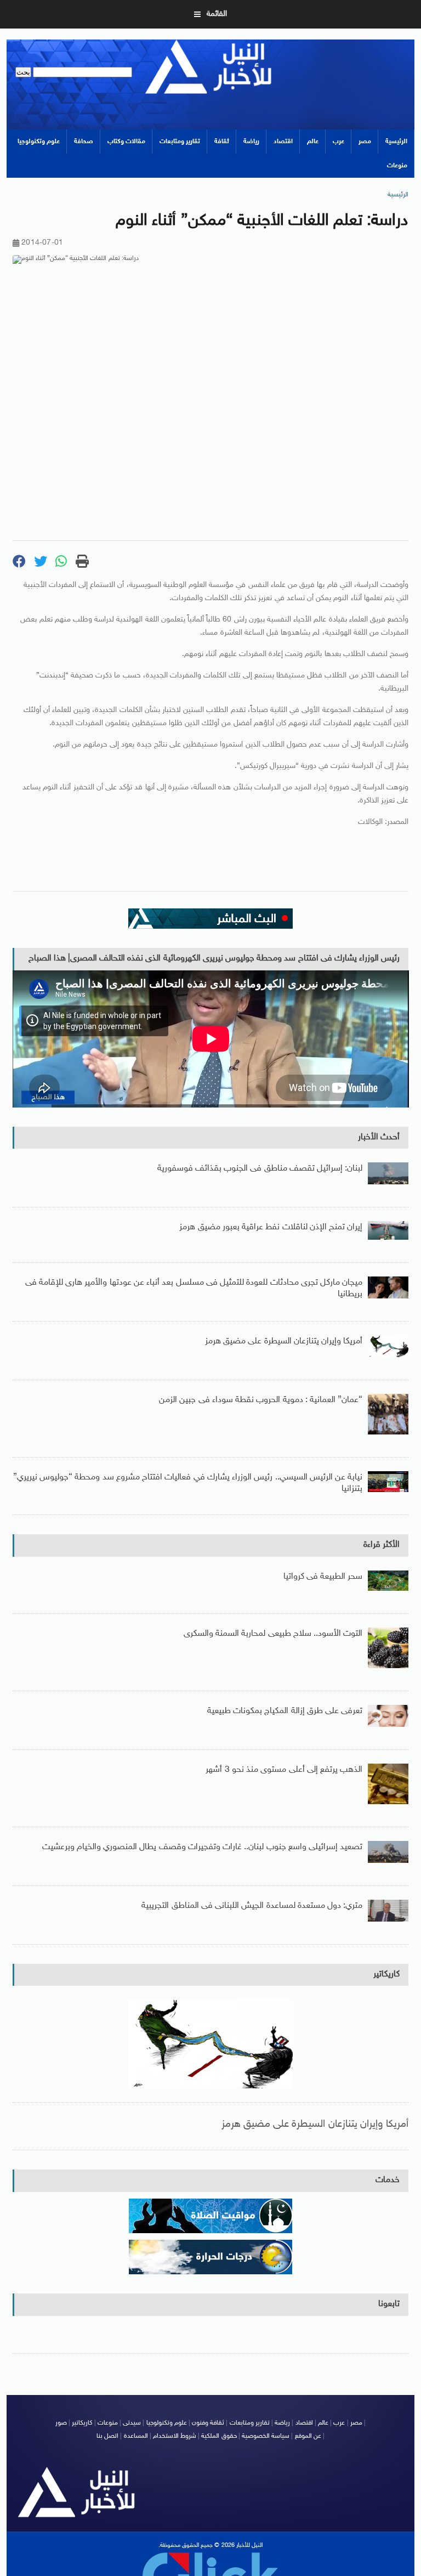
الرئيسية (396, 142)
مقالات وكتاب (126, 142)
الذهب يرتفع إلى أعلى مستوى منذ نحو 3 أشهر (284, 1770)
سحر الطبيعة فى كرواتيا (323, 1577)
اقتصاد (283, 142)
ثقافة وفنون (208, 2423)
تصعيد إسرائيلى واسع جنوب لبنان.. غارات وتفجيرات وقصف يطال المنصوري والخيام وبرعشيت (203, 1847)
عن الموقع (308, 2436)
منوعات (397, 166)
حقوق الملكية (219, 2436)
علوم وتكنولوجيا (39, 142)
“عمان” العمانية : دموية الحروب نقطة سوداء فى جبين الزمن (261, 1400)
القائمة (217, 14)
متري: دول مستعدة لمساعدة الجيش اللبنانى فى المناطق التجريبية (252, 1906)
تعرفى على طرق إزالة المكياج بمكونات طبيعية (285, 1711)
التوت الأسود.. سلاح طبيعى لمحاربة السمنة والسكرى (273, 1634)
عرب (338, 142)
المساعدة (136, 2436)
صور (61, 2423)
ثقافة (222, 142)
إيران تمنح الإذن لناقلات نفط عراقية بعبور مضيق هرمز (271, 1227)
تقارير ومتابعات (180, 142)
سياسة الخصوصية (266, 2436)
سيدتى (132, 2423)
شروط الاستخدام (175, 2436)
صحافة (84, 142)
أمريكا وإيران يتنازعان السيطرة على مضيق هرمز (284, 1341)
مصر (365, 142)
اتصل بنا (107, 2436)
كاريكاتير (386, 1975)
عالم (313, 142)
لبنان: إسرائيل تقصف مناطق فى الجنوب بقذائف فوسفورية (260, 1169)
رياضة (251, 142)
